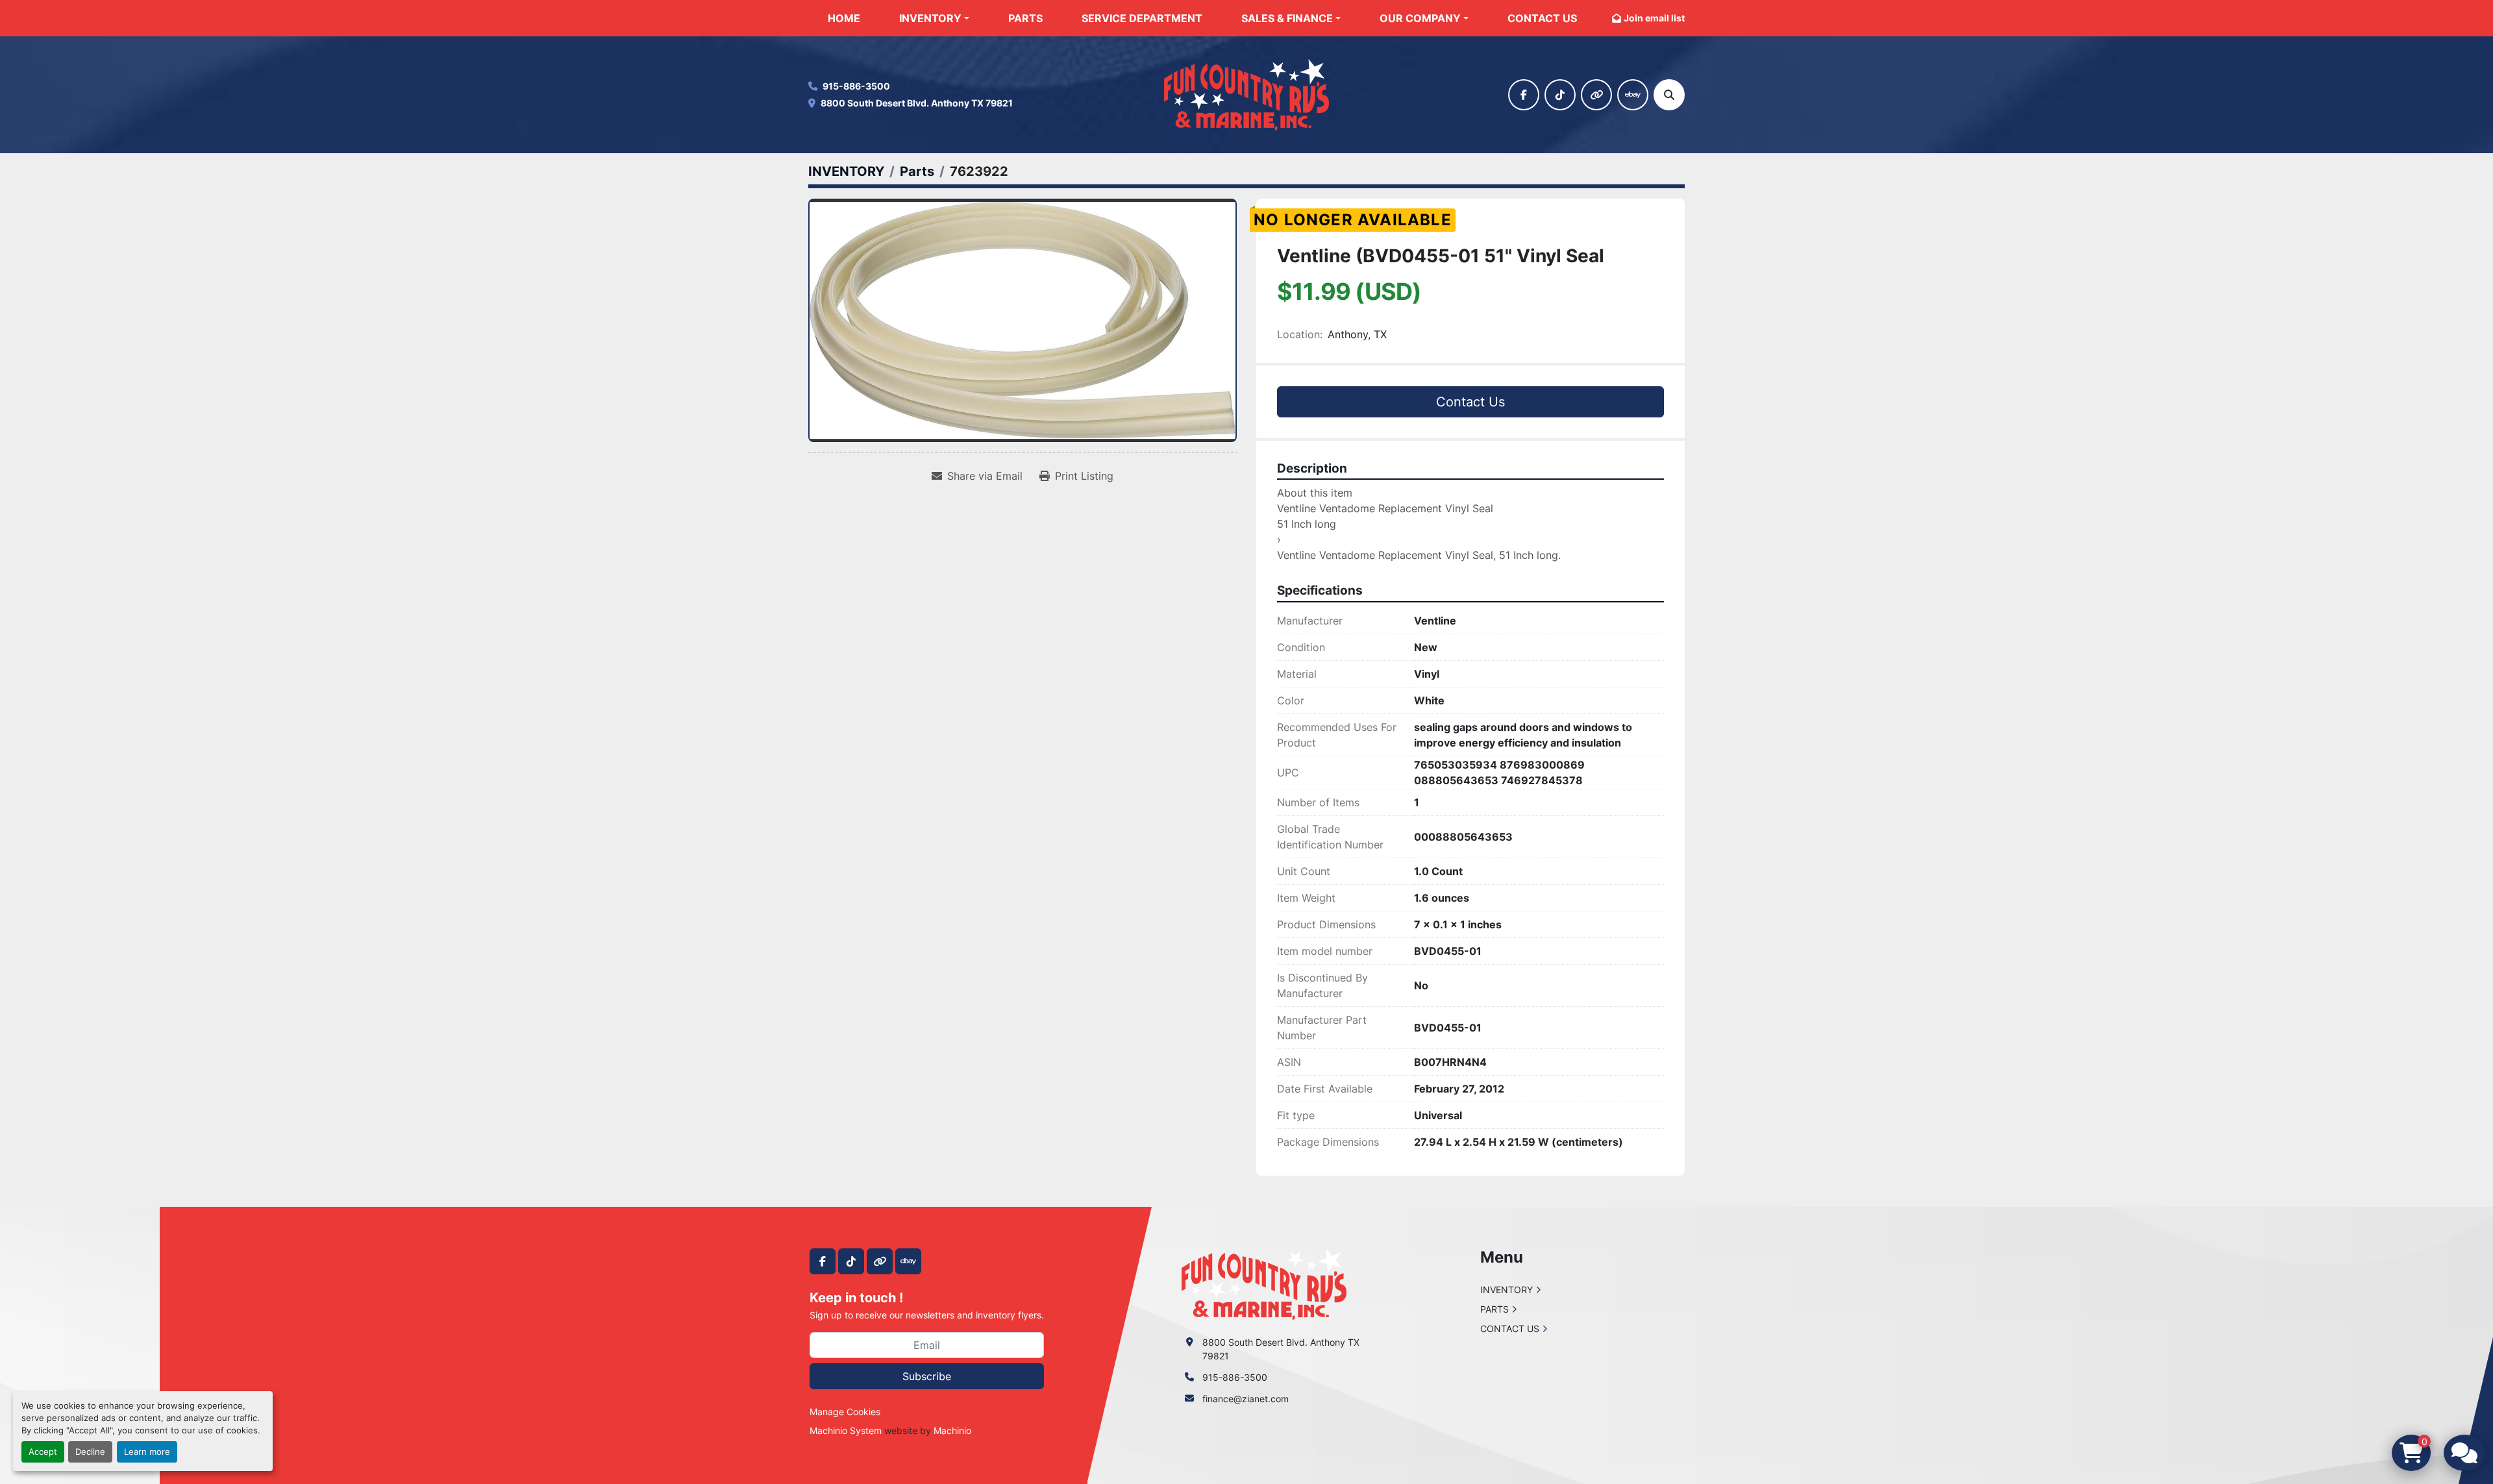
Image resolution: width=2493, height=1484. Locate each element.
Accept (43, 1452)
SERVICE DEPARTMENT (1142, 18)
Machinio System (846, 1430)
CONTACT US (1542, 18)
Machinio (952, 1430)
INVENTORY (930, 18)
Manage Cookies (845, 1412)
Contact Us (1470, 402)
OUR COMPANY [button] (1420, 18)
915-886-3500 (856, 86)
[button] (934, 18)
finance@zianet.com (1246, 1399)
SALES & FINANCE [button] (1287, 18)
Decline (90, 1452)
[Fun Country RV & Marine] (1264, 1283)
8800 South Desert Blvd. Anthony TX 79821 (917, 103)
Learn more (147, 1452)
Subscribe (927, 1376)
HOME (844, 18)
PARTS (1025, 18)
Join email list (1654, 18)
